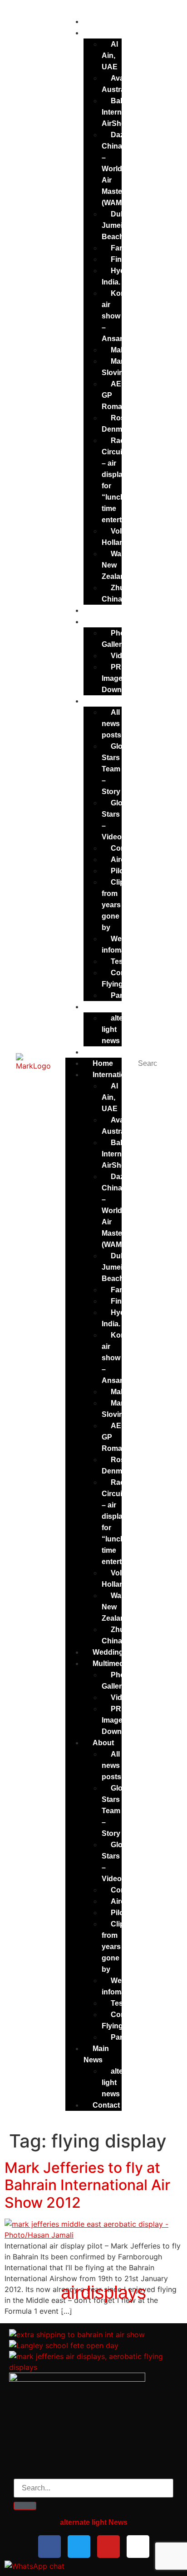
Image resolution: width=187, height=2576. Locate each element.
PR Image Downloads (121, 678)
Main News (96, 2054)
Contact (106, 2105)
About (94, 701)
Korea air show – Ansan (117, 316)
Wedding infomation (122, 944)
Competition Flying (127, 978)
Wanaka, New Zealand (121, 565)
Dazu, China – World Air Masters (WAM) (116, 169)
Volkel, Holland (118, 537)
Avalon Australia (118, 84)
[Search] (25, 2506)
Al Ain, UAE (110, 55)
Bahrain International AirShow (123, 112)
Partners (125, 995)
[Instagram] (138, 2547)
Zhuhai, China (119, 593)
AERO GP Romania (117, 395)
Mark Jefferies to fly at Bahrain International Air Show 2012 (87, 2185)
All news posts (111, 724)
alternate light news (121, 1029)
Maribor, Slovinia (120, 367)
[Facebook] (49, 2547)
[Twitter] (79, 2547)
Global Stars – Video (117, 820)
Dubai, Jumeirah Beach (118, 225)
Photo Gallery (117, 639)
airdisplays (103, 2292)
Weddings (101, 610)
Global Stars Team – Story (117, 769)
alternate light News (94, 2522)
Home (94, 22)
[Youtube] (108, 2547)
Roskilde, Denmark (122, 424)
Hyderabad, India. (126, 276)
